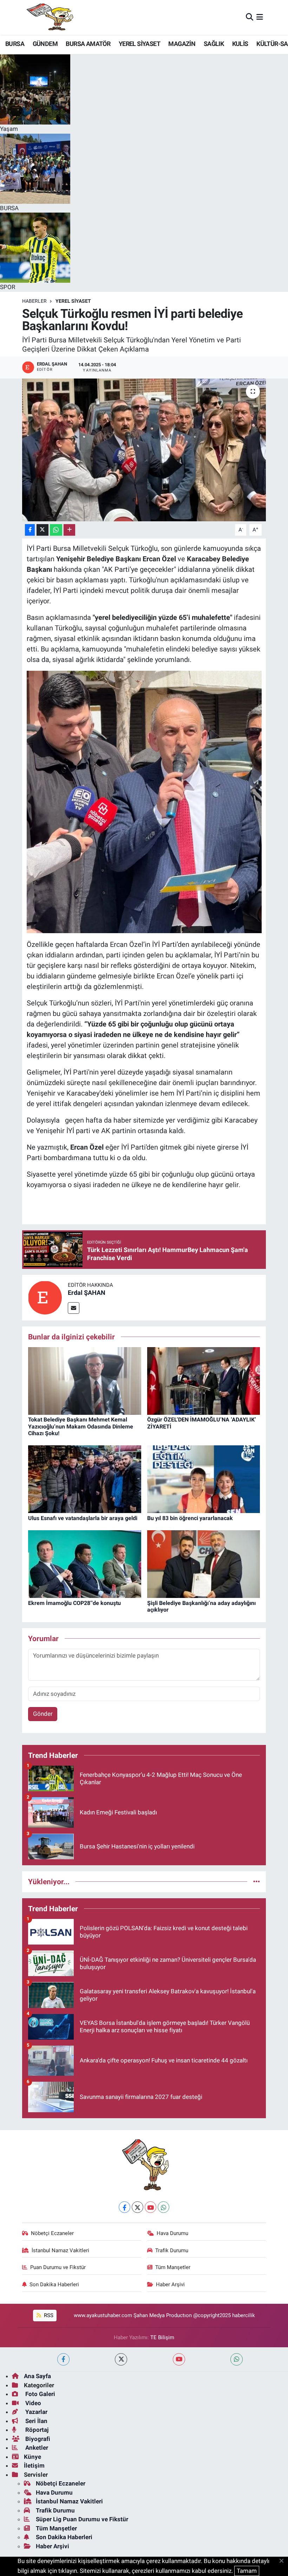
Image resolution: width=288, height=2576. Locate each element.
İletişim (34, 2465)
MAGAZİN (182, 44)
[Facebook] (125, 2207)
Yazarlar (36, 2412)
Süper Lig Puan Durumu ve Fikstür (82, 2519)
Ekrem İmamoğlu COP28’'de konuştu (74, 1603)
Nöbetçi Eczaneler (52, 2233)
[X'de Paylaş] (42, 530)
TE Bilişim (162, 2337)
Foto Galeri (40, 2394)
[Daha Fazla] (69, 530)
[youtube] (179, 2359)
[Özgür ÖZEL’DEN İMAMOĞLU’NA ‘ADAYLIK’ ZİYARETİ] (204, 1380)
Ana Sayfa (37, 2376)
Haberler (34, 301)
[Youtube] (150, 2207)
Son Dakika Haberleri (54, 2284)
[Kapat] (284, 2561)
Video (32, 2403)
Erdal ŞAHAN (87, 1293)
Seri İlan (36, 2421)
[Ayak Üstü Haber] (48, 17)
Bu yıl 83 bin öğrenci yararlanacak (190, 1518)
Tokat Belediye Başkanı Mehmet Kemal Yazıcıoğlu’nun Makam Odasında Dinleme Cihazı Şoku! (81, 1426)
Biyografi (37, 2439)
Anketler (36, 2448)
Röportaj (36, 2430)
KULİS (240, 44)
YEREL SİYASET (139, 44)
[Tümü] (257, 1881)
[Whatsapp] (163, 2207)
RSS (48, 2315)
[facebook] (63, 2359)
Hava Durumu (172, 2233)
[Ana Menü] (260, 17)
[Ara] (250, 17)
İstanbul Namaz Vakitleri (60, 2250)
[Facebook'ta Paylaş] (30, 530)
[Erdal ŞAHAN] (45, 1297)
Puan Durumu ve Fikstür (58, 2267)
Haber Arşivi (170, 2284)
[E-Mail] (74, 1308)
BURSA (15, 44)
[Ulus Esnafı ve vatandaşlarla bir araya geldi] (85, 1479)
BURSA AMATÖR (88, 44)
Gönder (43, 1714)
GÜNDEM (45, 44)
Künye (32, 2457)
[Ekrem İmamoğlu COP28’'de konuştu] (85, 1564)
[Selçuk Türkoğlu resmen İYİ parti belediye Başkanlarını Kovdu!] (144, 450)
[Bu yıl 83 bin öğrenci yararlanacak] (204, 1479)
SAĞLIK (214, 44)
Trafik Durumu (172, 2250)
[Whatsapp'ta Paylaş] (56, 530)
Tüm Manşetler (173, 2267)
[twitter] (121, 2359)
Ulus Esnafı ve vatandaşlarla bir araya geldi (83, 1518)
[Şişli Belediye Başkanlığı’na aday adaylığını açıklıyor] (204, 1564)
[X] (138, 2207)
